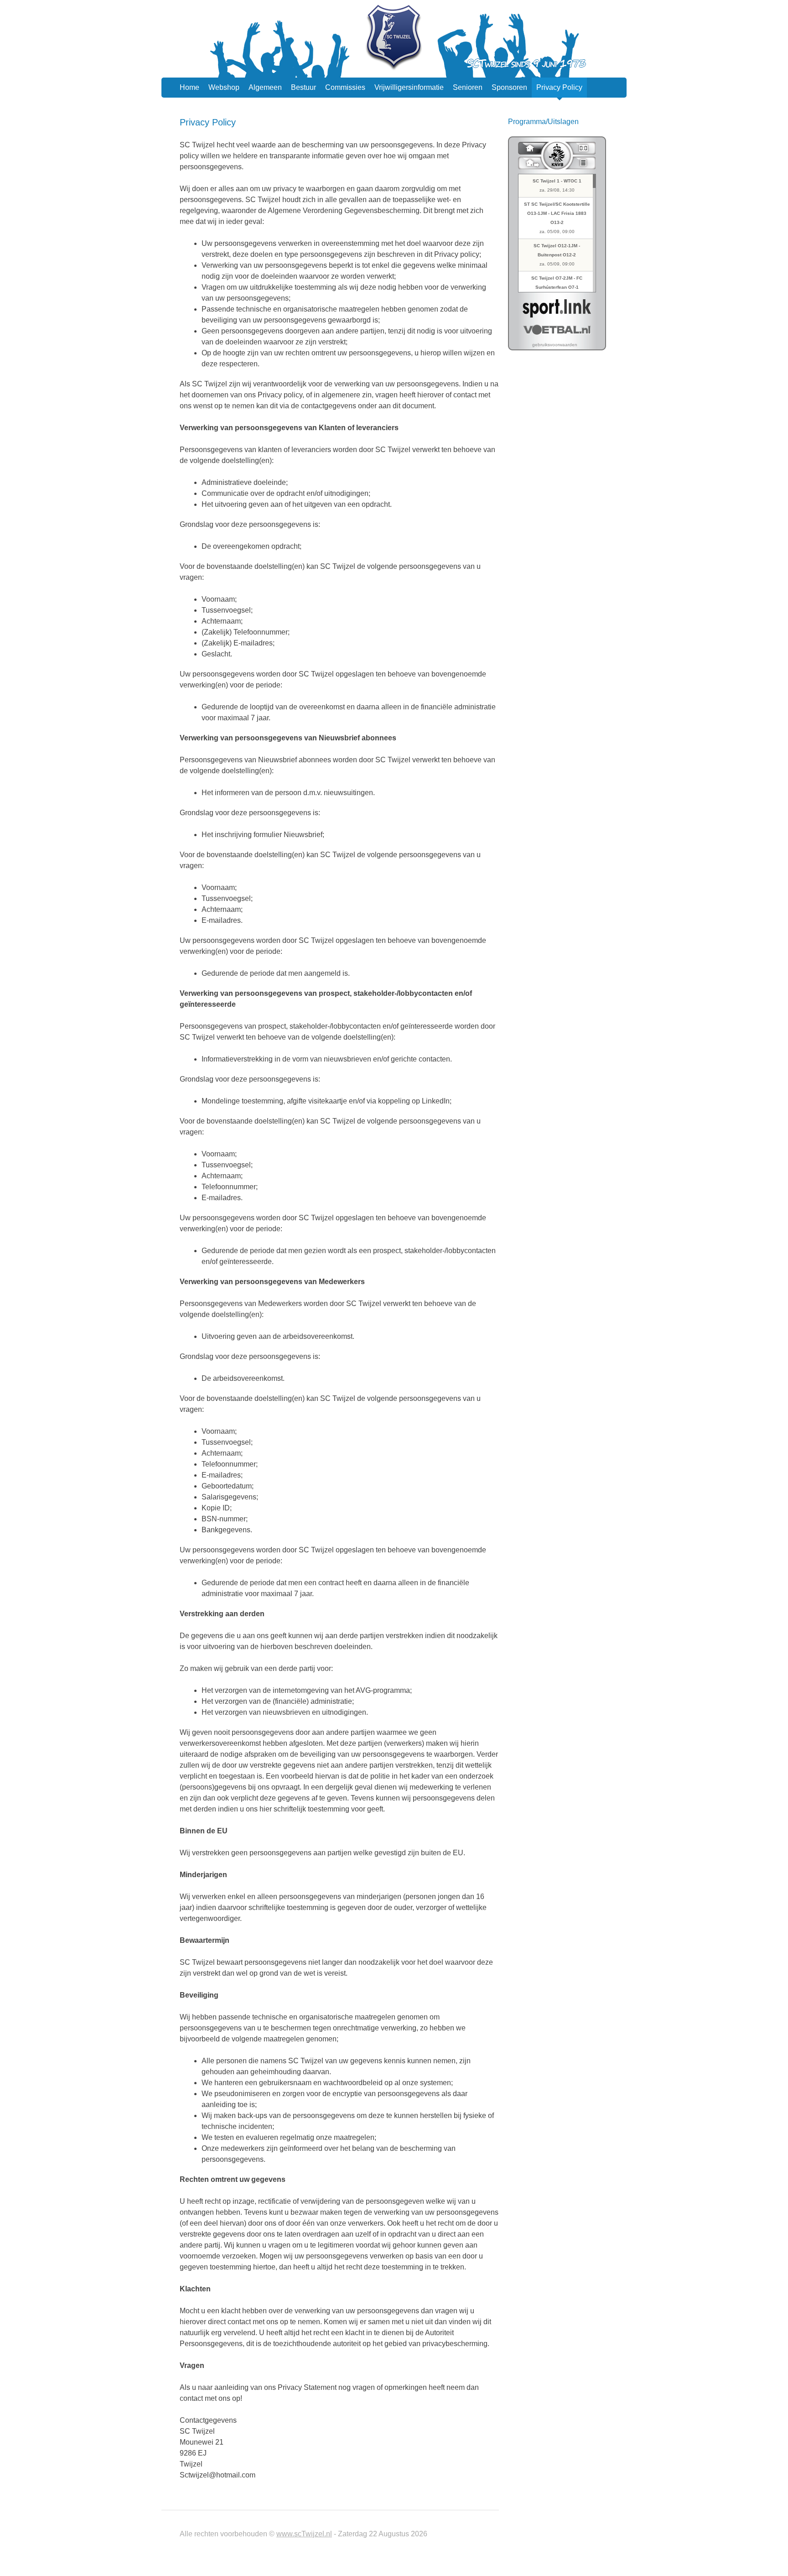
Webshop (224, 87)
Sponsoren (509, 87)
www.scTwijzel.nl (304, 2534)
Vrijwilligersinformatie (409, 87)
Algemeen (265, 87)
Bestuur (303, 87)
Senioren (468, 87)
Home (189, 87)
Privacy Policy (559, 87)
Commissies (345, 87)
